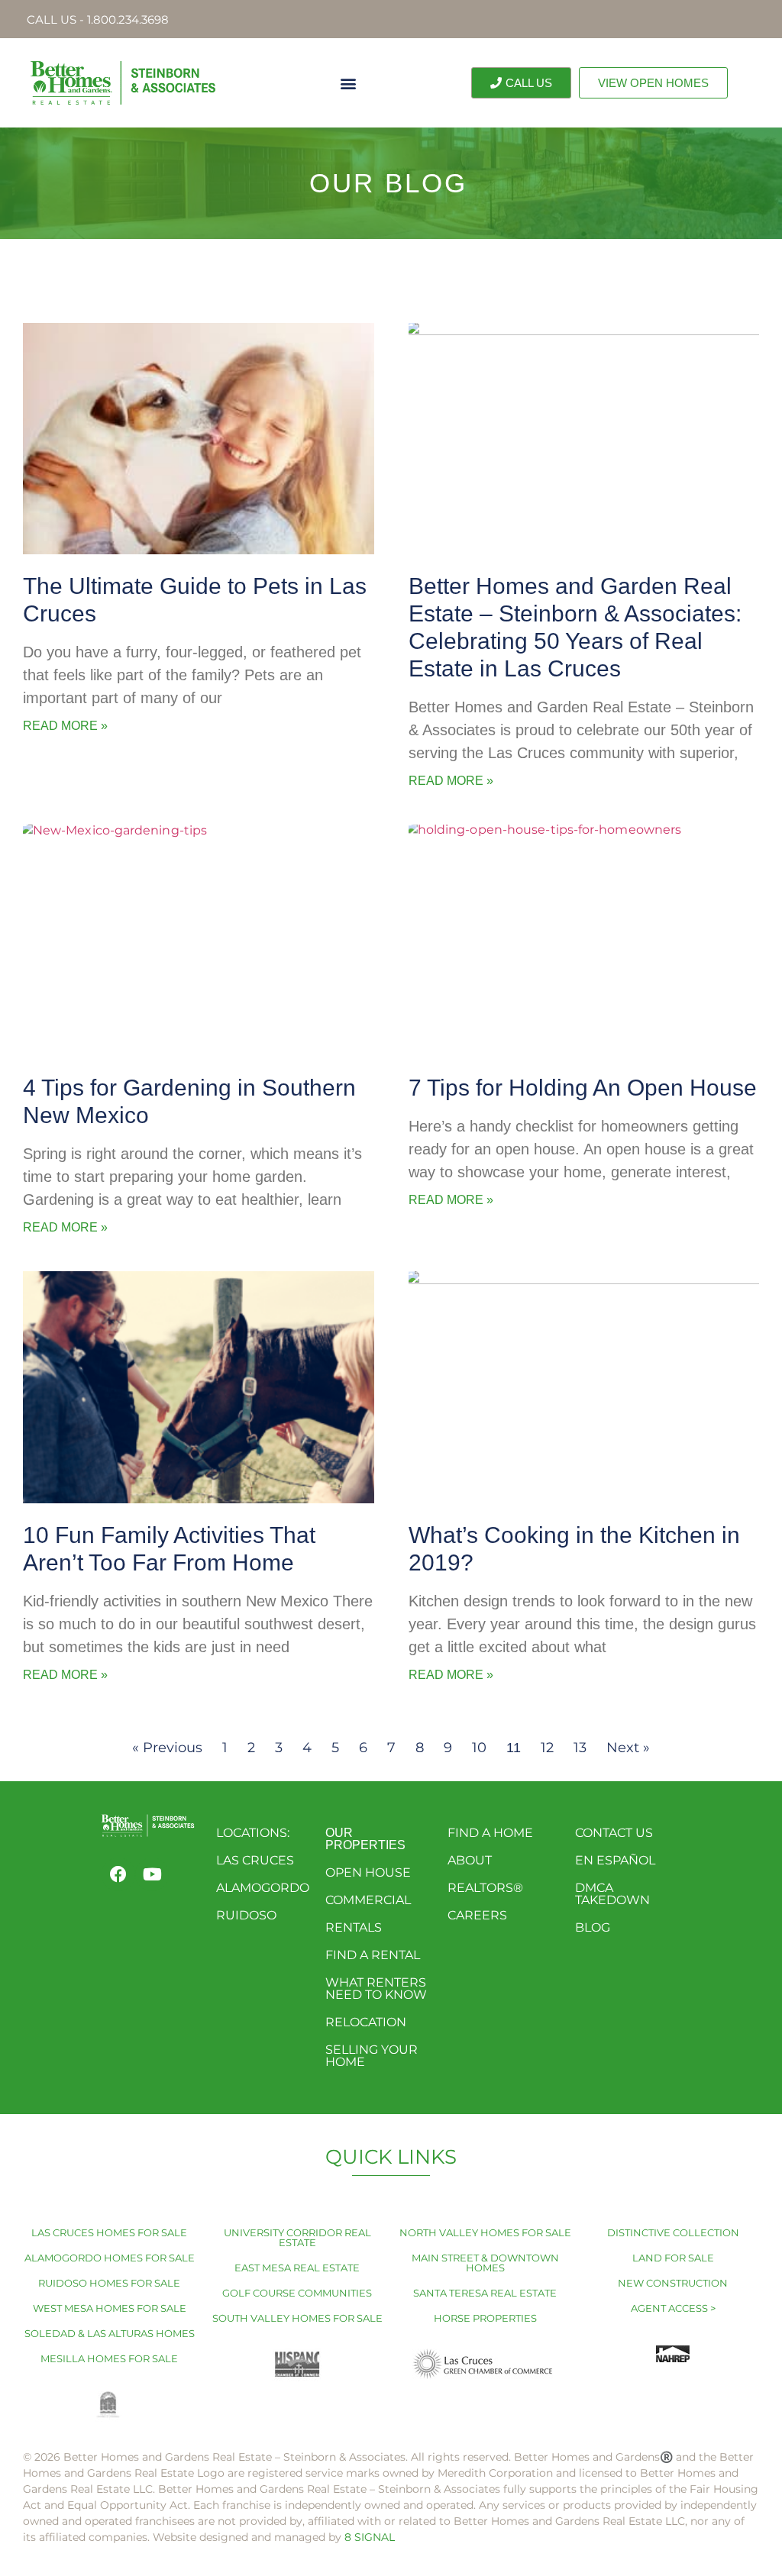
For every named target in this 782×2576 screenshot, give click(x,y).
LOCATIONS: (253, 1833)
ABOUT (470, 1860)
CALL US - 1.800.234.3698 (98, 19)
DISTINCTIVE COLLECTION (673, 2232)
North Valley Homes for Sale (485, 2232)
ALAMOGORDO (263, 1888)
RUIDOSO (246, 1915)
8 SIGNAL (370, 2537)
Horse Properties (485, 2318)
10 (479, 1748)
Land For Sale (673, 2258)
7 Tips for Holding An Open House (583, 1088)
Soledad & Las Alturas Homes (110, 2333)
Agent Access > (673, 2308)
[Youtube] (152, 1874)
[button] (348, 83)
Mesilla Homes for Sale (109, 2358)
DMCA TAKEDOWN (612, 1894)
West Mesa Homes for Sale (110, 2308)
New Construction (673, 2283)
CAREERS (477, 1915)
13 (580, 1748)
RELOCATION (366, 2022)
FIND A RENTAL (373, 1955)
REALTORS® (485, 1888)
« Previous (167, 1748)
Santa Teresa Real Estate (485, 2293)
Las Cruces (255, 1860)
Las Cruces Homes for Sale (109, 2232)
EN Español (615, 1860)
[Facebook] (118, 1874)
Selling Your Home (372, 2056)
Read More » (65, 726)
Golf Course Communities (297, 2293)
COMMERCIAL (368, 1900)
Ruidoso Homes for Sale (109, 2283)
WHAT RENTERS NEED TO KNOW (376, 1988)
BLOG (593, 1927)
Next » (628, 1748)
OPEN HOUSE (368, 1872)
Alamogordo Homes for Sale (110, 2258)
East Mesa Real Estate (297, 2268)
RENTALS (354, 1927)
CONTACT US (614, 1833)
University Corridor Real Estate (297, 2237)
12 (547, 1748)
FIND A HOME (490, 1833)
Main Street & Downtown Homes (485, 2263)
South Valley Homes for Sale (297, 2318)
